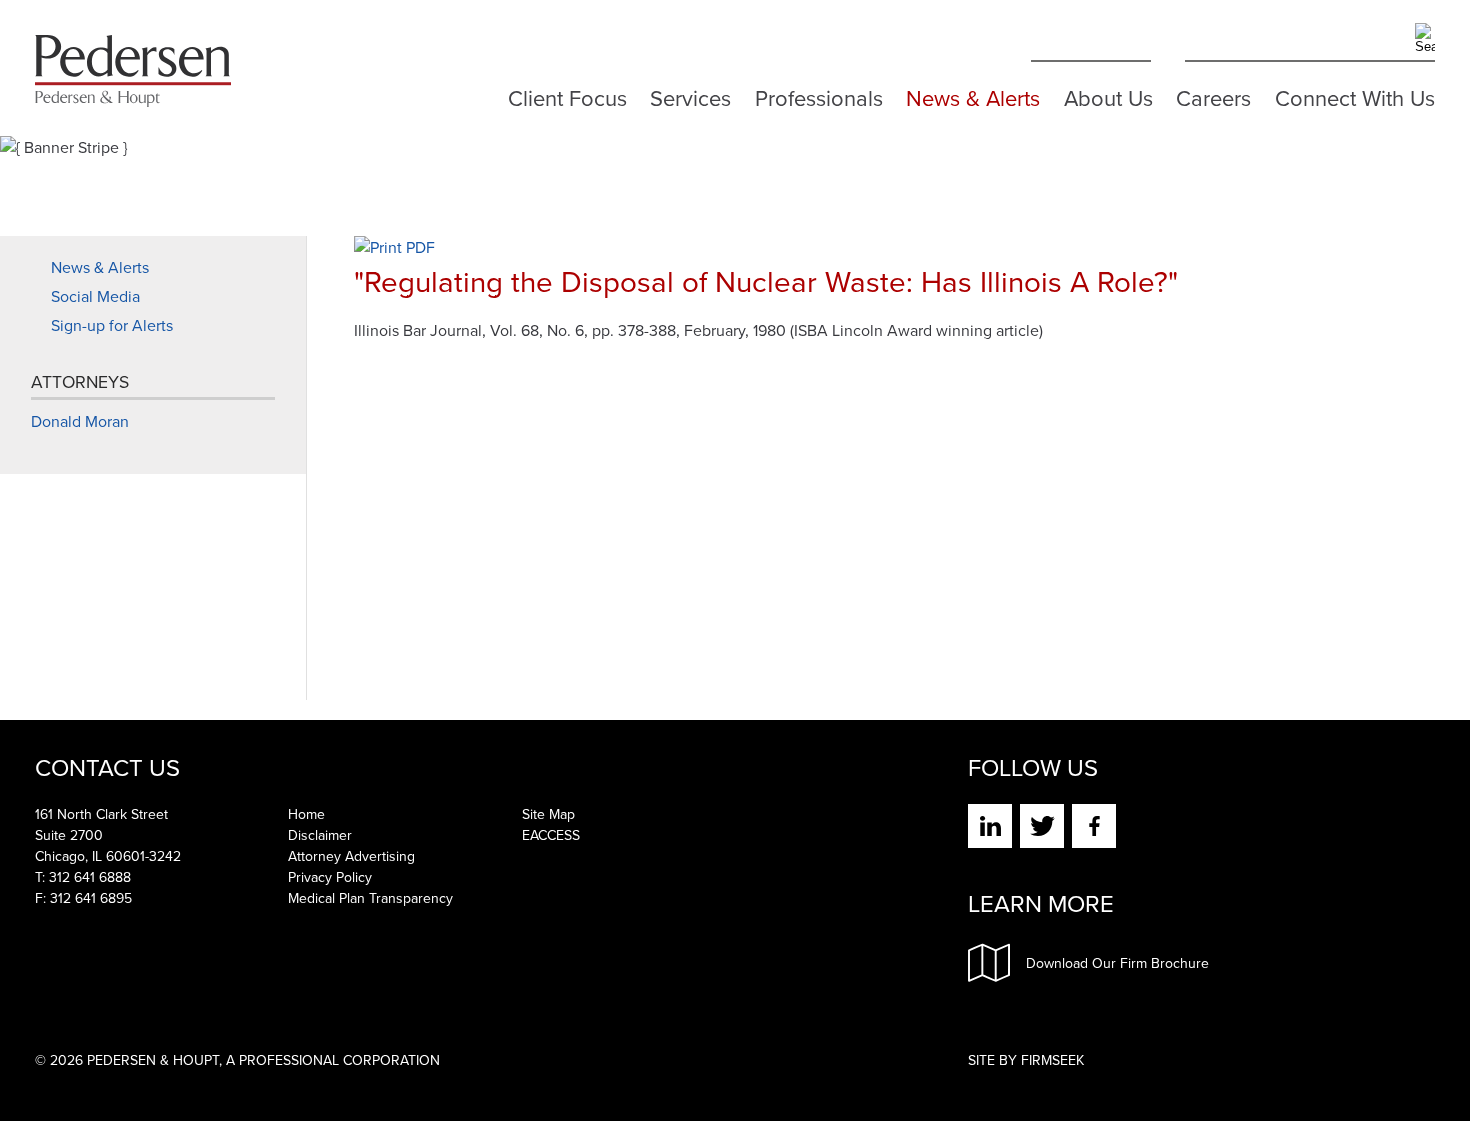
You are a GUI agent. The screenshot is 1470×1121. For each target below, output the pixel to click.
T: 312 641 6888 (83, 877)
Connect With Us (1355, 94)
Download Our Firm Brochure (1117, 963)
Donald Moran (80, 421)
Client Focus (567, 94)
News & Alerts (973, 94)
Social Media (95, 296)
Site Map (548, 814)
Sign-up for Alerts (112, 325)
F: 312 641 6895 (83, 898)
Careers (1213, 94)
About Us (1108, 94)
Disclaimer (320, 835)
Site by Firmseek (1026, 1060)
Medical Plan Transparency (370, 898)
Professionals (819, 94)
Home (306, 814)
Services (690, 94)
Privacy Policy (330, 877)
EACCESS (551, 835)
